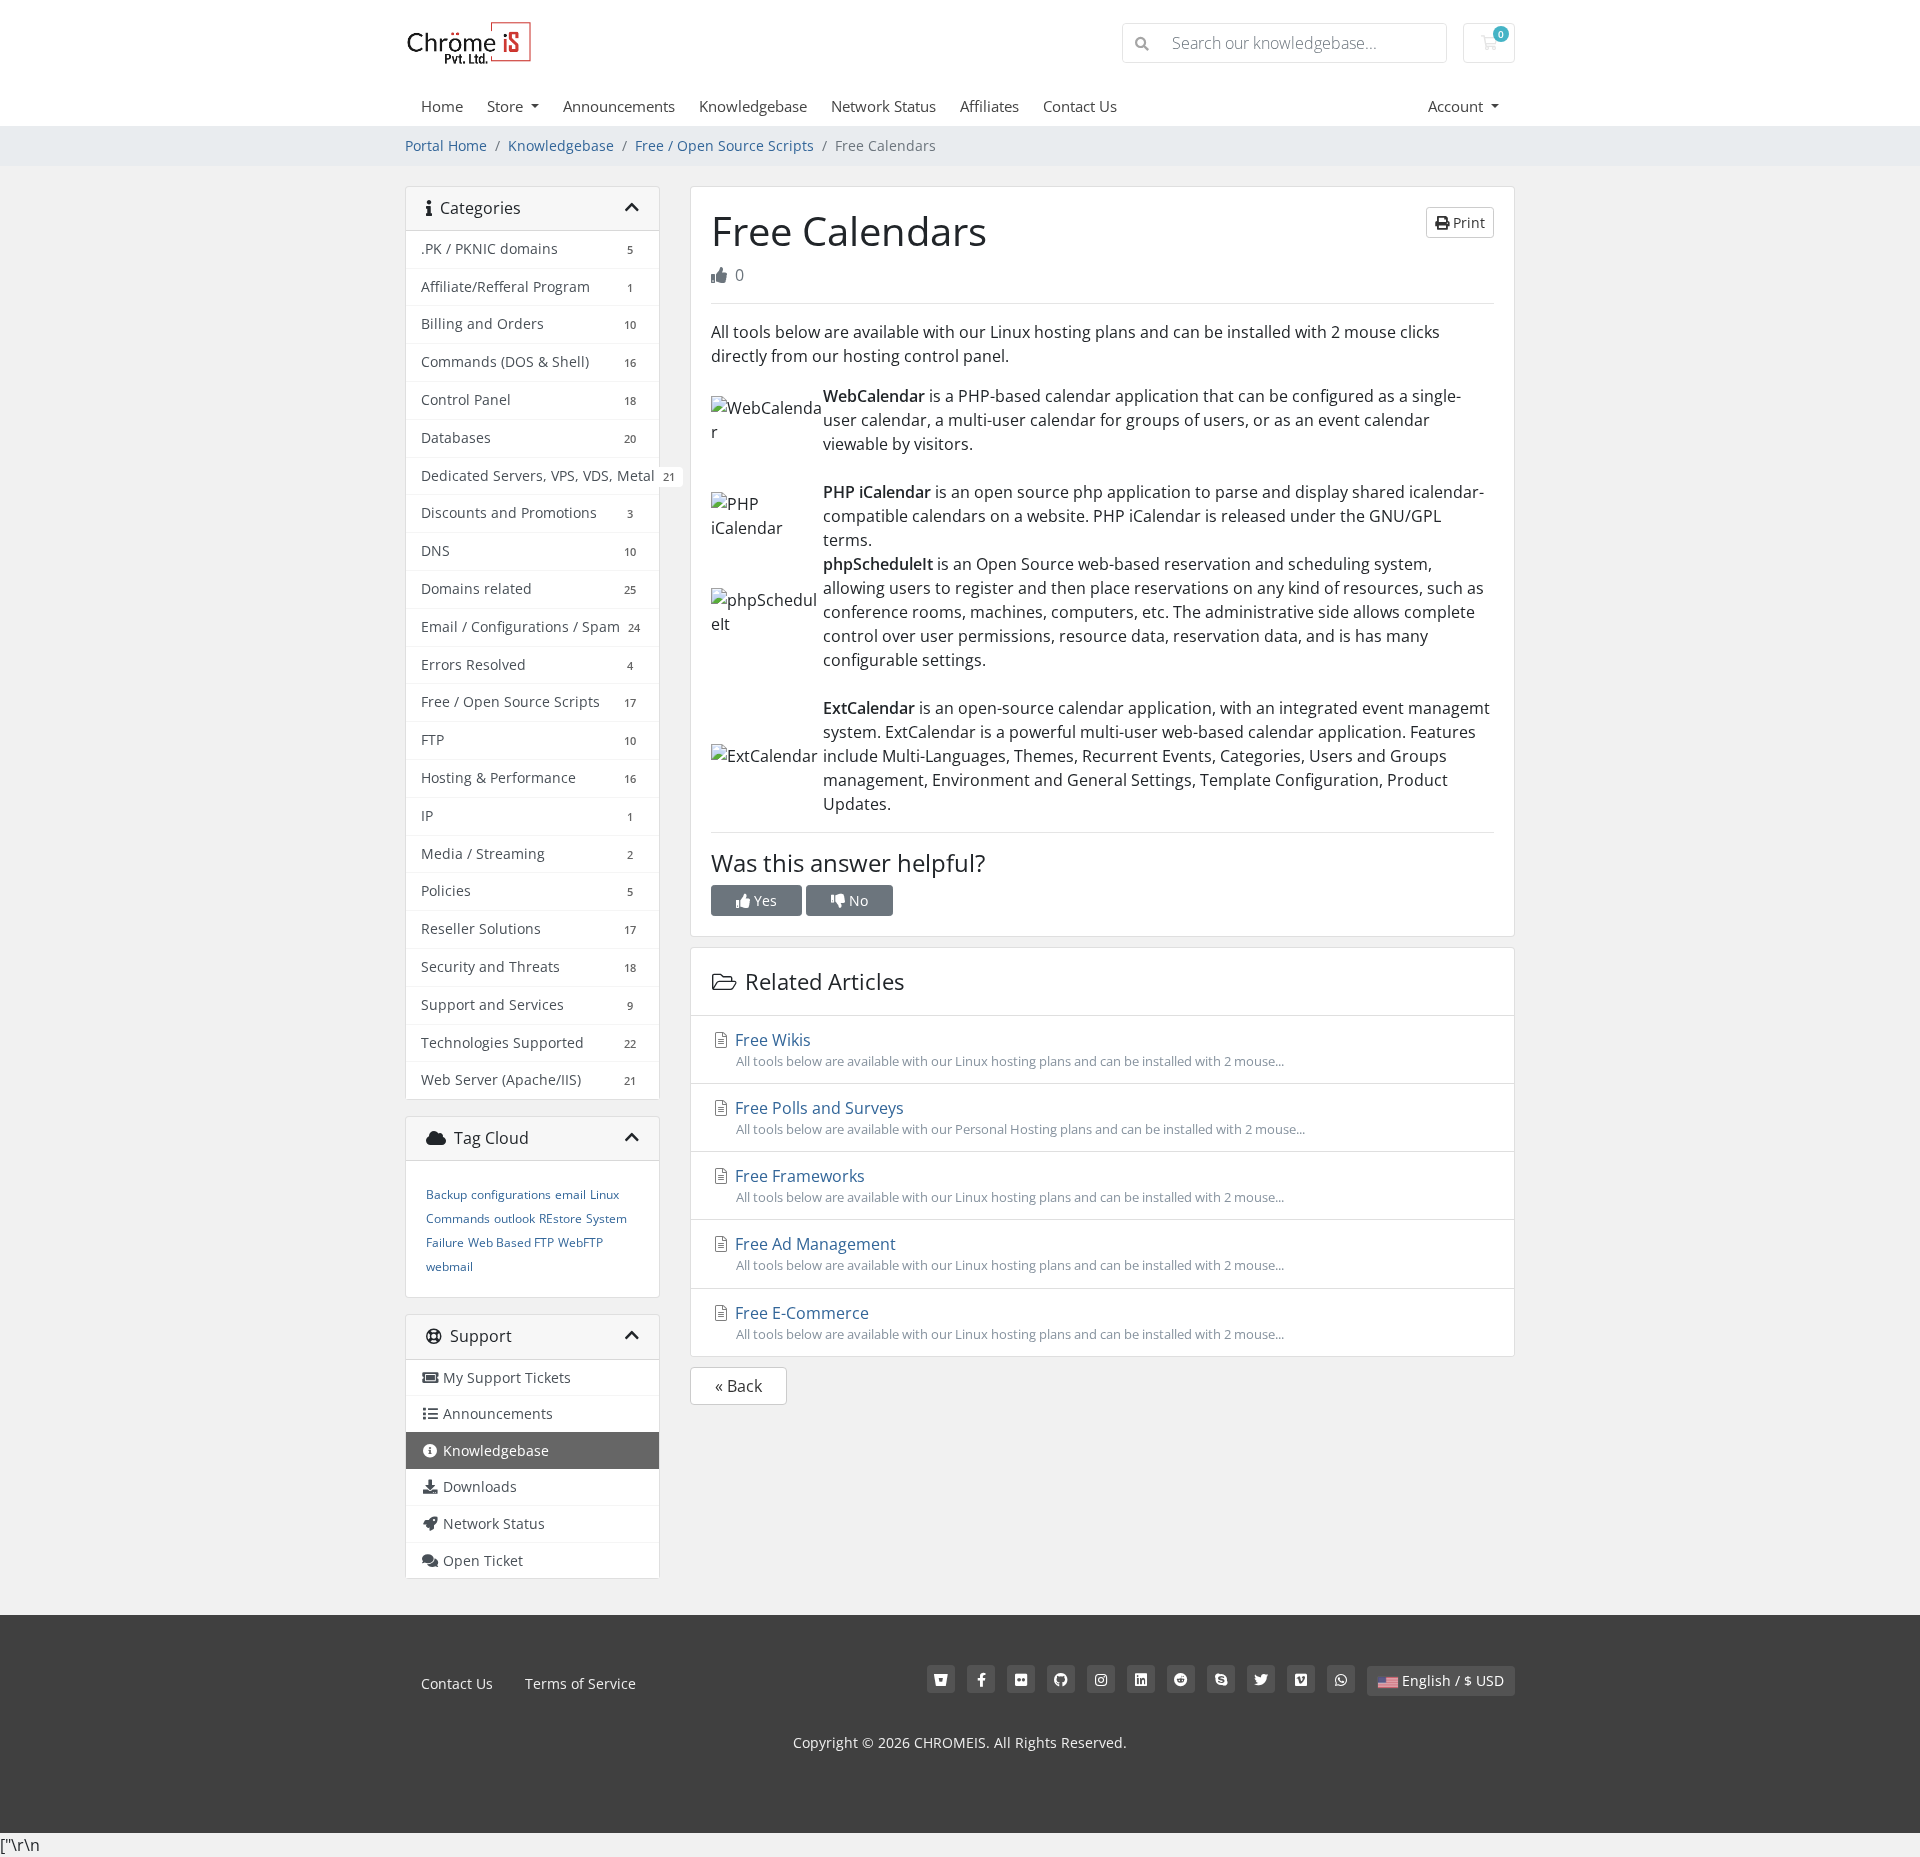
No (856, 900)
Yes (763, 900)
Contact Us (1080, 106)
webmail (449, 1266)
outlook (514, 1218)
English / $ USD (1451, 1680)
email (570, 1194)
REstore (560, 1218)
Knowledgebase (753, 106)
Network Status (883, 106)
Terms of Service (580, 1683)
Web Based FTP (511, 1242)
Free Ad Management (1007, 1253)
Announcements (619, 106)
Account (1457, 106)
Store (507, 106)
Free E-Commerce (1007, 1322)
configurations (511, 1194)
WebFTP (580, 1242)
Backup (446, 1194)
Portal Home (446, 145)
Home (442, 106)
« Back (738, 1386)
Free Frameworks (1007, 1185)
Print (1467, 222)
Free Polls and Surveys (1018, 1117)
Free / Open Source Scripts (724, 145)
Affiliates (989, 106)
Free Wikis (1007, 1049)
